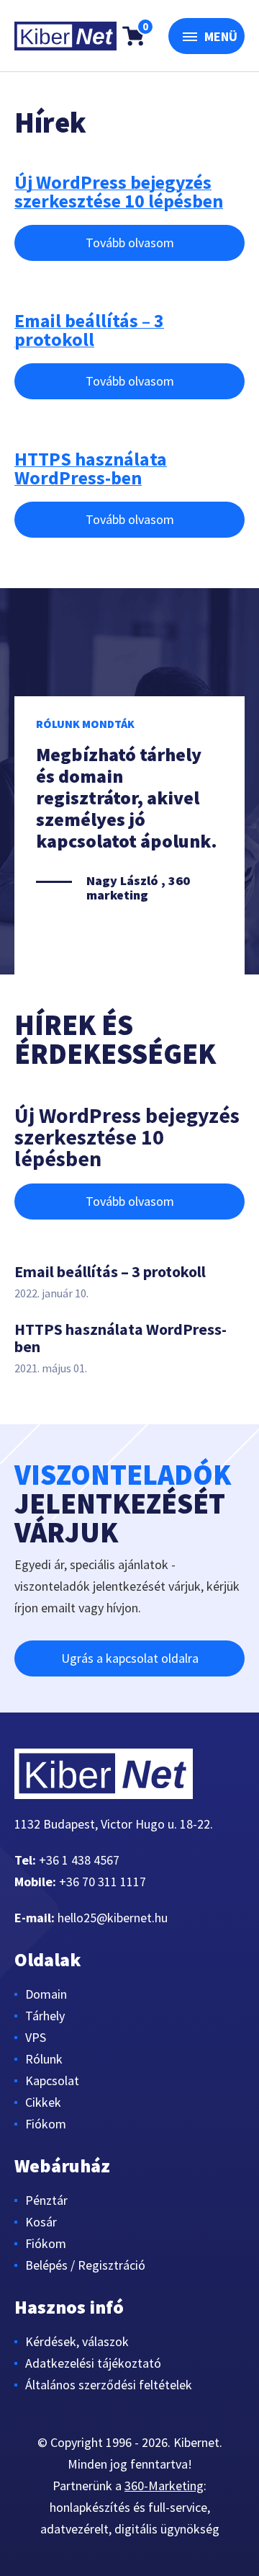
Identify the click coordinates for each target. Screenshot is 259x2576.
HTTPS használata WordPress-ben (91, 468)
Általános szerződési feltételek (109, 2385)
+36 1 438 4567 (79, 1860)
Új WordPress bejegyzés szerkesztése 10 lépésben (119, 192)
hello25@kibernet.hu (113, 1918)
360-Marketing (164, 2486)
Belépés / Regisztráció (85, 2265)
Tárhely (45, 2016)
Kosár (41, 2222)
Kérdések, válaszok (77, 2341)
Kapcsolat (52, 2080)
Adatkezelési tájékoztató (93, 2363)
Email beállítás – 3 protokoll (89, 330)
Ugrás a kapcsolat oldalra (130, 1658)
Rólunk (44, 2059)
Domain (46, 1994)
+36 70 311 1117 (103, 1882)
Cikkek (43, 2102)
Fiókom (46, 2124)
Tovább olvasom (130, 243)
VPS (36, 2037)
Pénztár (46, 2200)
